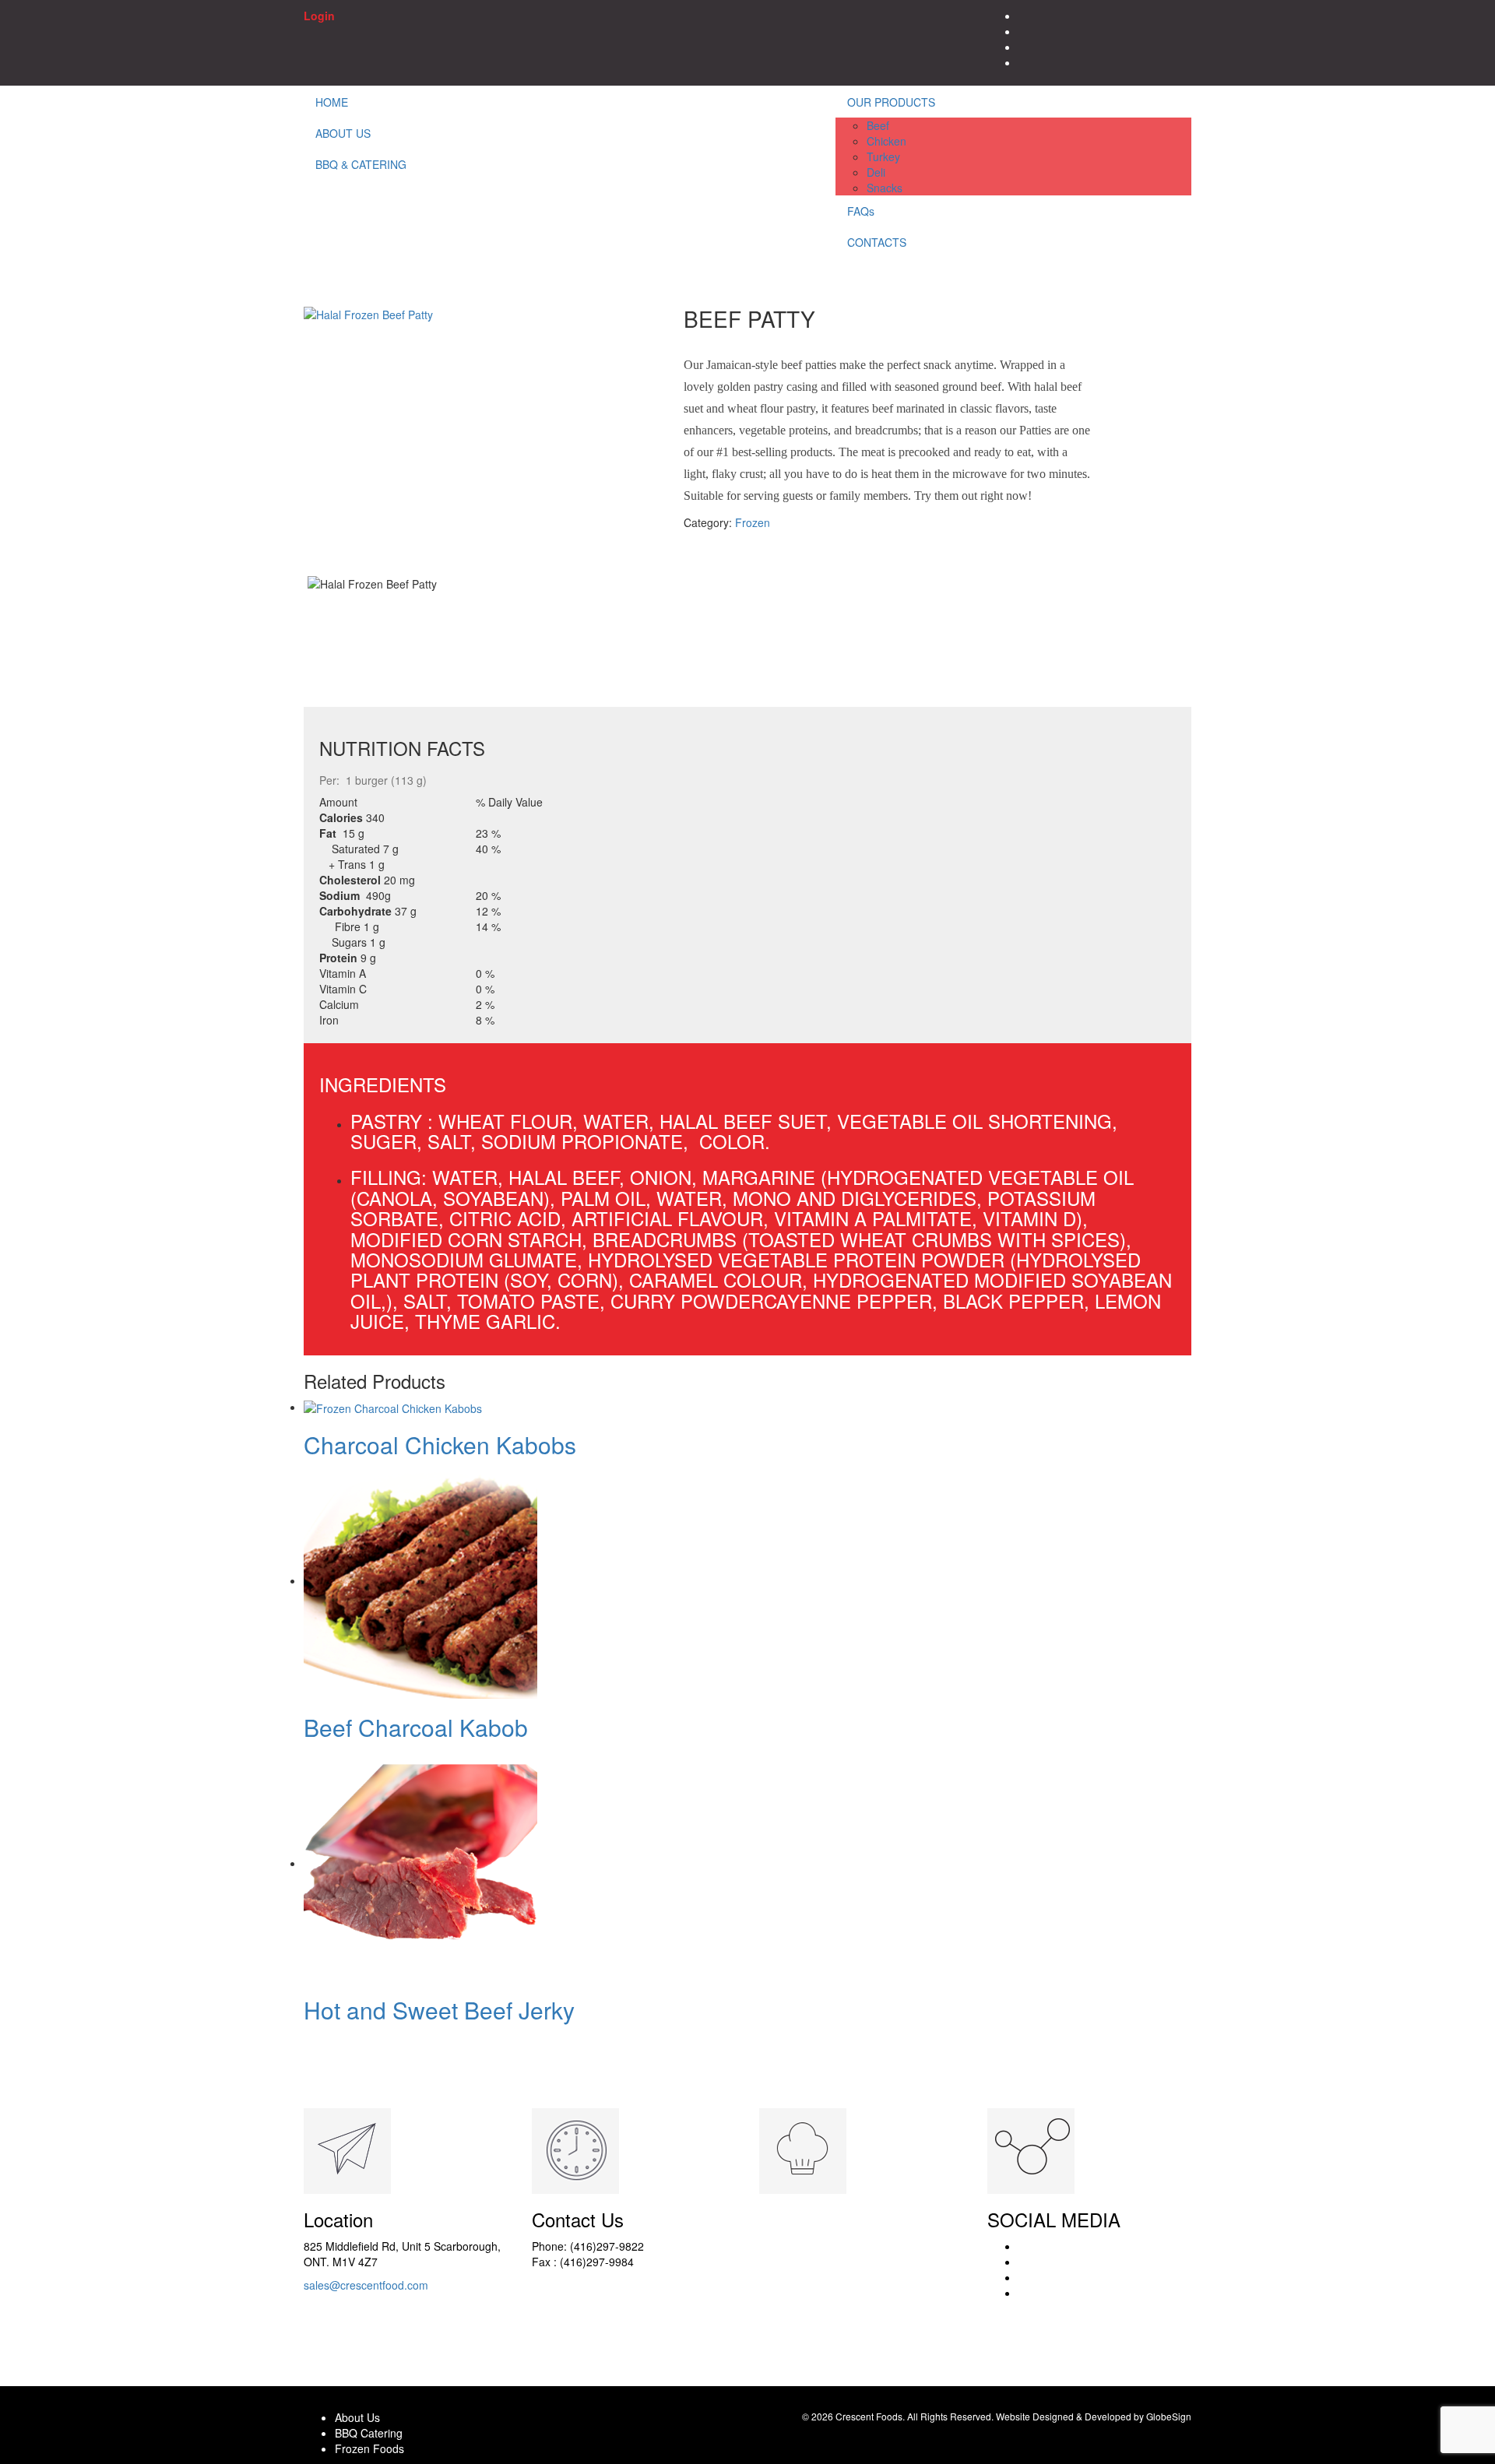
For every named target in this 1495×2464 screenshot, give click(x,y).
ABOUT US (343, 133)
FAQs (861, 211)
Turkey (883, 156)
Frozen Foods (369, 2448)
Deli (876, 172)
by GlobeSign (1163, 2416)
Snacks (885, 188)
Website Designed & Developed (1064, 2416)
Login (319, 16)
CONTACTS (877, 242)
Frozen (753, 522)
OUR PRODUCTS (891, 102)
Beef (878, 125)
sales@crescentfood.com (366, 2285)
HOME (332, 102)
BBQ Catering (369, 2433)
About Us (357, 2417)
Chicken (886, 141)
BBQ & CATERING (361, 164)
